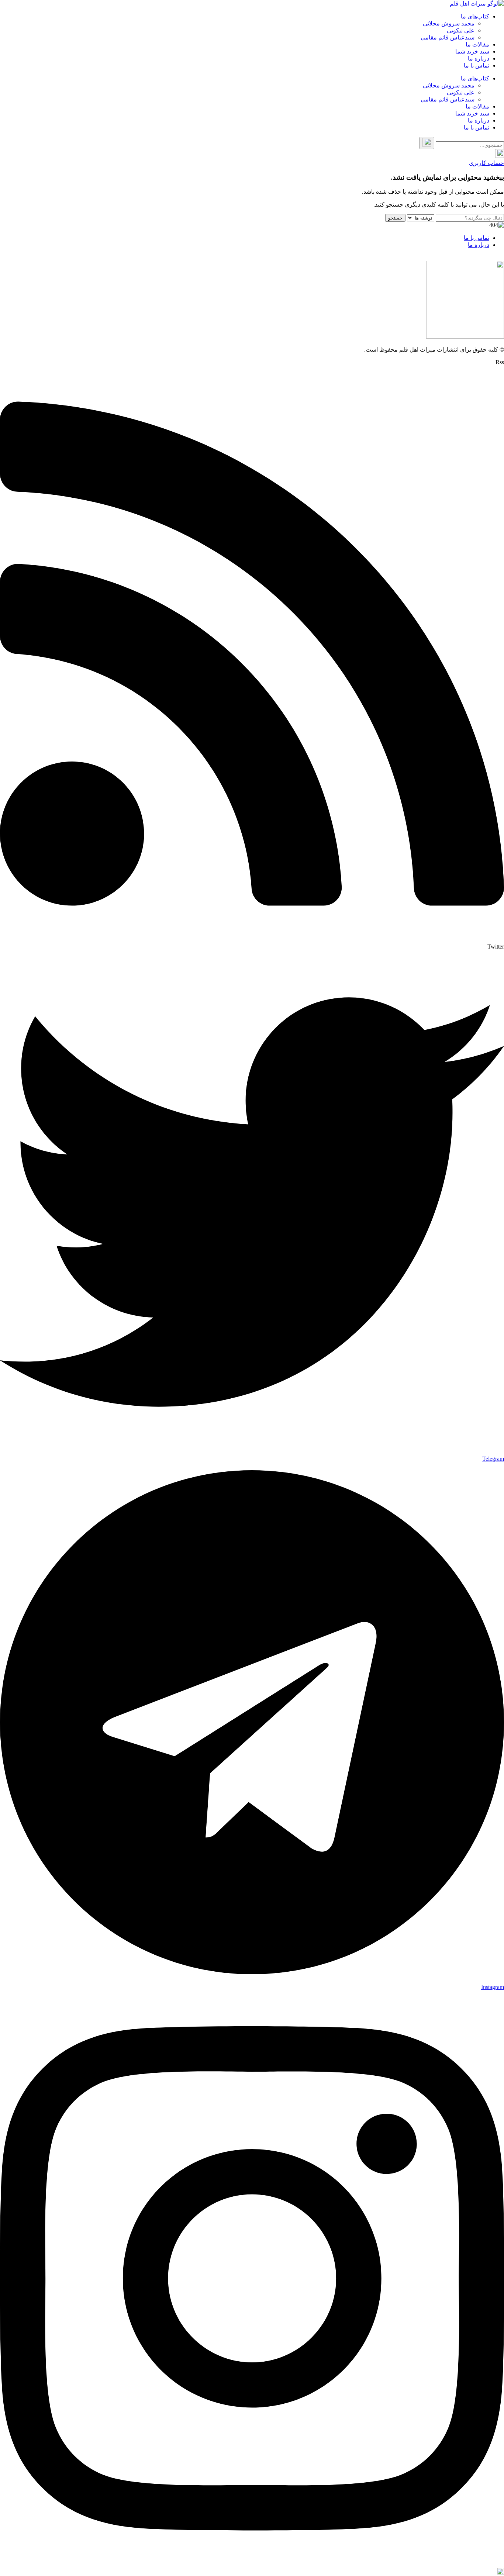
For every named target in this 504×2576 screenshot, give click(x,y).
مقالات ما (477, 44)
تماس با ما (477, 65)
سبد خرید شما (472, 51)
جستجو (395, 218)
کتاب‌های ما (475, 16)
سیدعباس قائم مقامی (448, 37)
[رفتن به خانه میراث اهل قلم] (477, 4)
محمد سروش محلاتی (449, 23)
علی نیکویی (461, 30)
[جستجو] (427, 143)
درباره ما (479, 58)
